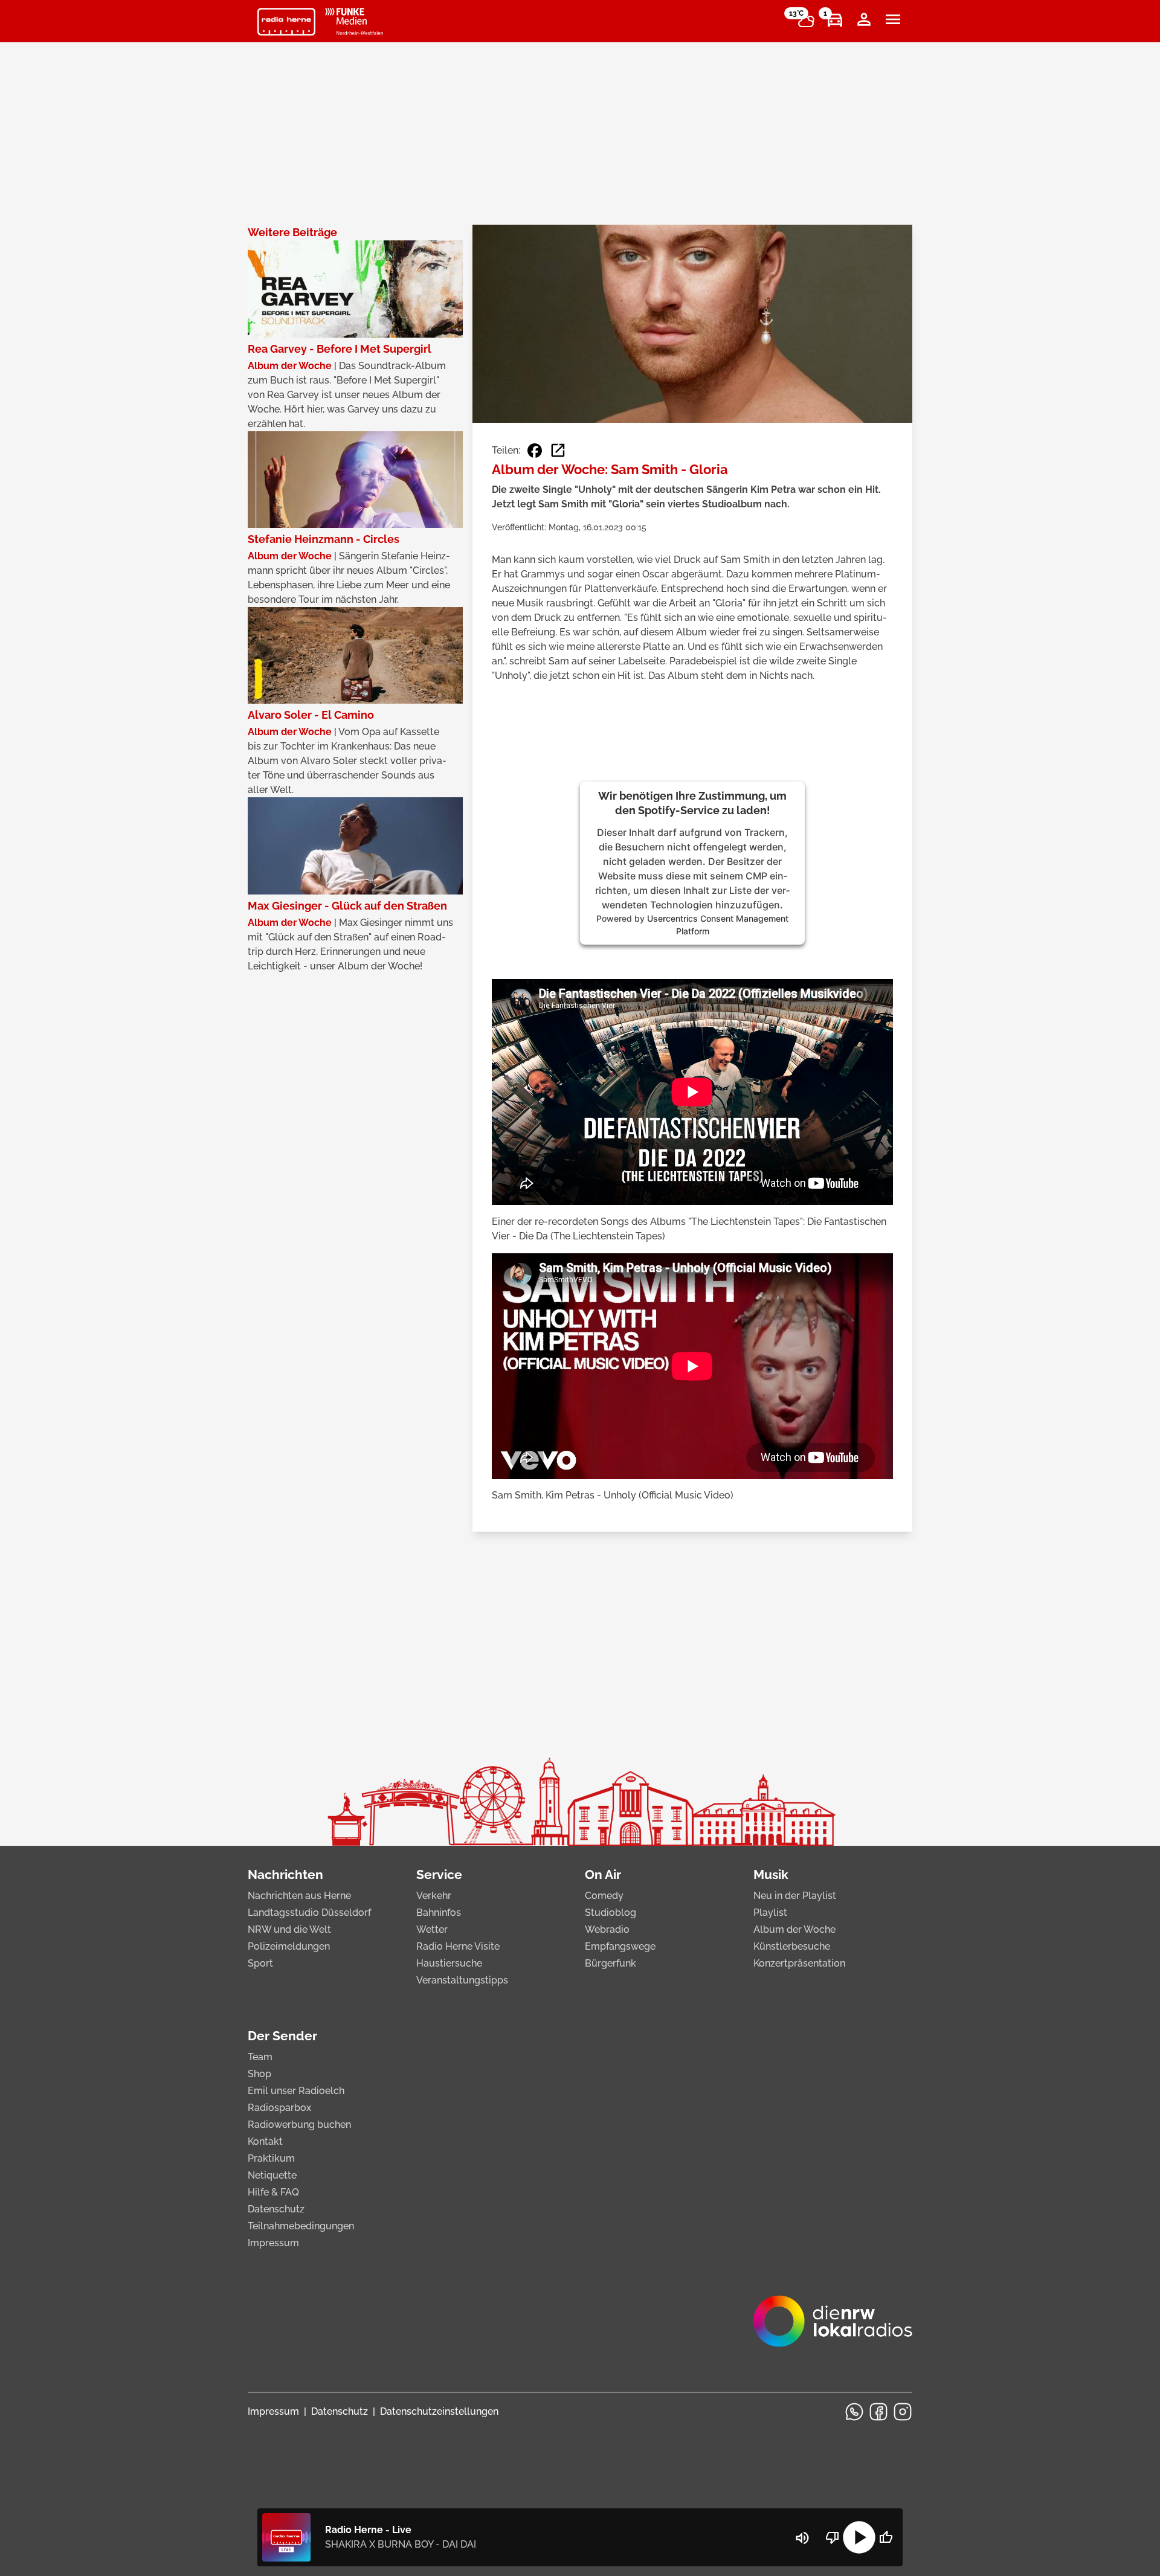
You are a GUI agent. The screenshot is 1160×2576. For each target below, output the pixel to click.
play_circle (859, 2537)
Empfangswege (620, 1946)
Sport (260, 1963)
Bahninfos (439, 1913)
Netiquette (272, 2175)
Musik (771, 1874)
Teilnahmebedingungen (301, 2226)
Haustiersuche (449, 1963)
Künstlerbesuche (792, 1946)
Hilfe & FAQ (273, 2192)
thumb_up (886, 2537)
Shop (259, 2074)
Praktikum (271, 2158)
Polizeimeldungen (289, 1946)
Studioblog (611, 1913)
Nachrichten (285, 1874)
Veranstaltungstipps (462, 1980)
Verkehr (434, 1896)
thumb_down (833, 2537)
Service (439, 1874)
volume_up (802, 2538)
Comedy (604, 1896)
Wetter (432, 1929)
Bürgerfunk (611, 1963)
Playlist (770, 1913)
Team (260, 2057)
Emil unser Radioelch (296, 2091)
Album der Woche (794, 1929)
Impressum (273, 2243)
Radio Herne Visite (458, 1946)
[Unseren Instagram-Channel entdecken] (903, 2412)
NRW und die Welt (289, 1929)
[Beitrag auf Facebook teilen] (535, 451)
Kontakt (265, 2141)
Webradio (607, 1929)
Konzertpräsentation (799, 1963)
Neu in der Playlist (795, 1896)
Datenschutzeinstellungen (439, 2411)
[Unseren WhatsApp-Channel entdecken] (854, 2412)
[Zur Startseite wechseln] (286, 22)
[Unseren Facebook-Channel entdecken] (878, 2412)
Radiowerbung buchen (299, 2125)
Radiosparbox (279, 2108)
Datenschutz (276, 2209)
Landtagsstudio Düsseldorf (309, 1913)
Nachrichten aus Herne (299, 1896)
